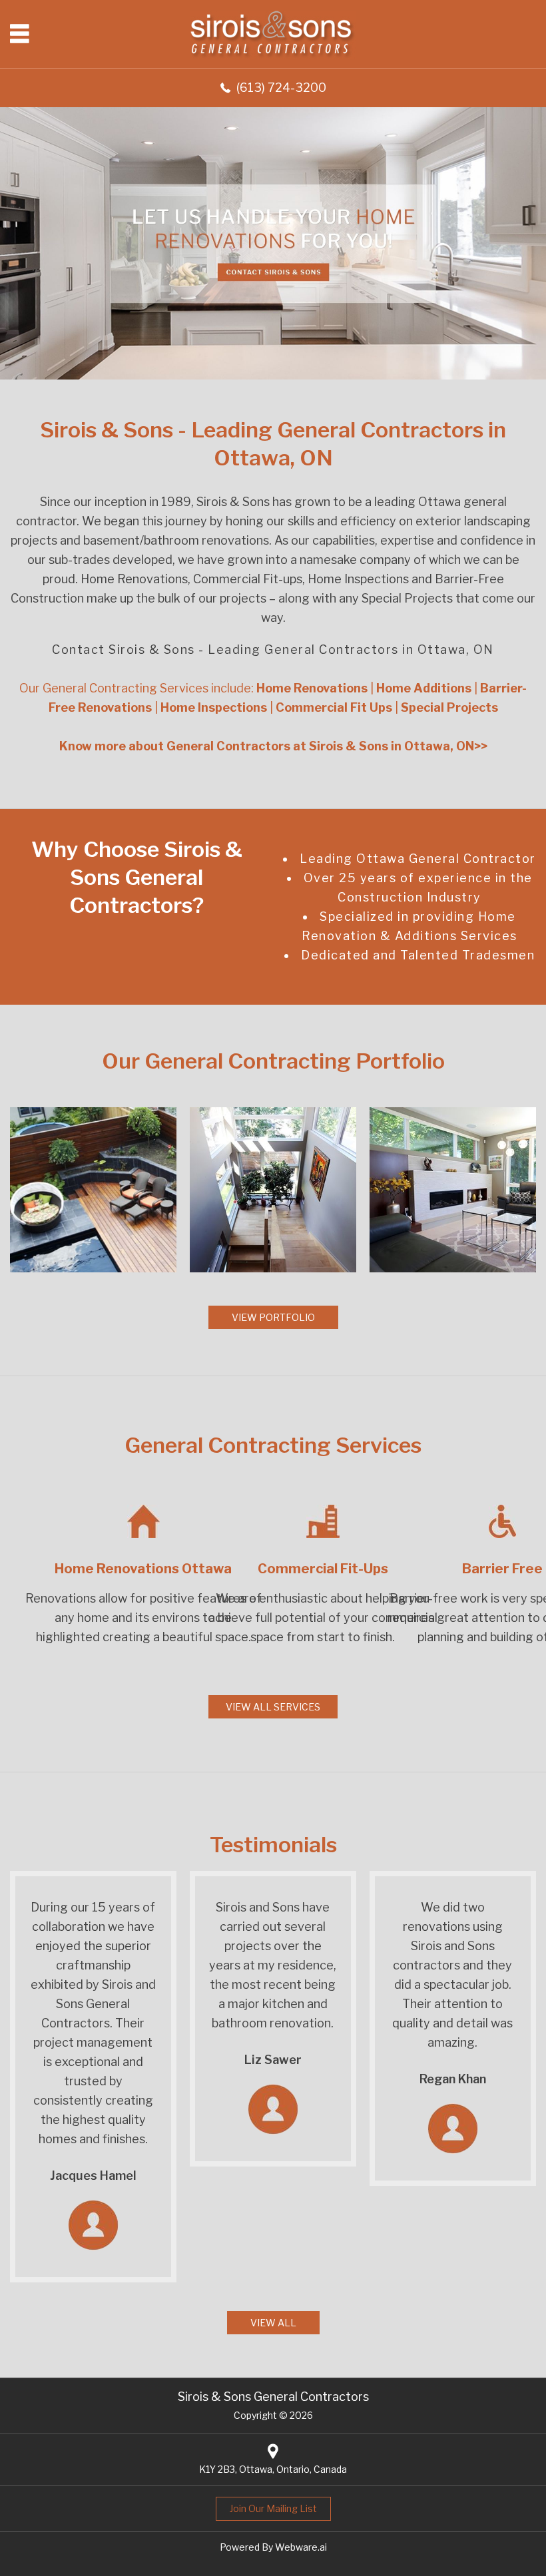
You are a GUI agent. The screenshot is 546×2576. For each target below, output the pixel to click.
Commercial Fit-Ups (323, 1569)
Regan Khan (453, 2079)
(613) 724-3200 (281, 88)
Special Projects (407, 598)
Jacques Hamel (93, 2176)
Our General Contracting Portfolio (273, 1061)
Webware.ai (301, 2547)
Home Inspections (358, 579)
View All (273, 2323)
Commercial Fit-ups (248, 579)
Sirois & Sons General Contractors (273, 2397)
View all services (273, 1707)
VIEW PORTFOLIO (273, 1317)
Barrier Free (502, 1569)
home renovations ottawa (143, 1569)
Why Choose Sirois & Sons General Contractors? (137, 877)
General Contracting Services (273, 1445)
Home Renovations (133, 579)
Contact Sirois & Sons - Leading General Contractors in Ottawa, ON (273, 649)
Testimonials (273, 1845)
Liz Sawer (273, 2060)
